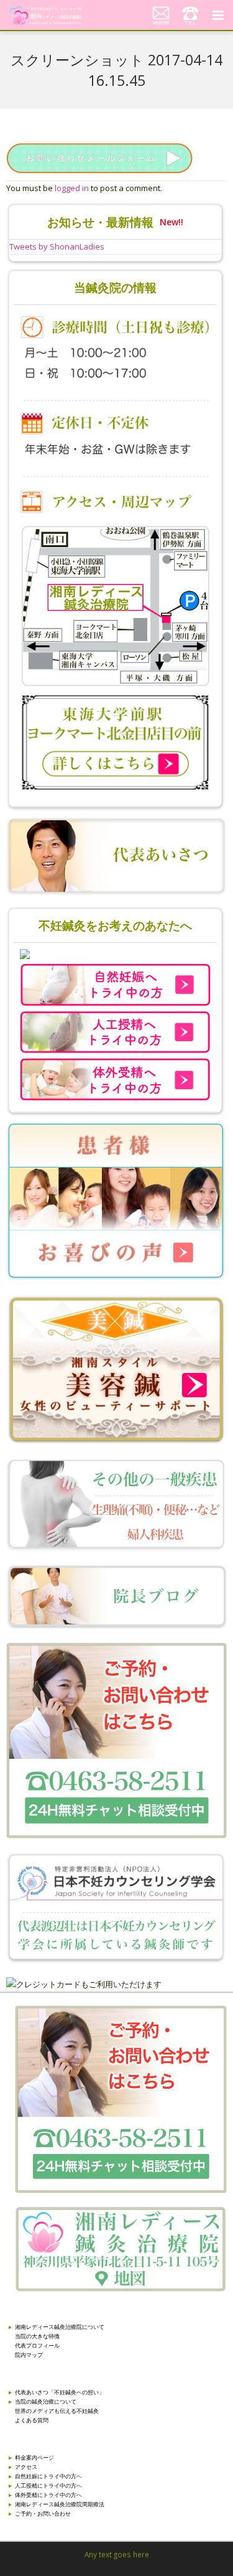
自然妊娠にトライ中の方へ (48, 2476)
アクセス (26, 2467)
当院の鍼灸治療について (46, 2401)
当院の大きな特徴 (37, 2336)
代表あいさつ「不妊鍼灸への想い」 (60, 2392)
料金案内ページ (34, 2457)
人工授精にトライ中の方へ (48, 2485)
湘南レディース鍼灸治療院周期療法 (60, 2504)
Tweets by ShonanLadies (57, 246)
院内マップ (29, 2355)
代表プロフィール (37, 2345)
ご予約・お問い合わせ (43, 2513)
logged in (72, 188)
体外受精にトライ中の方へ (48, 2495)
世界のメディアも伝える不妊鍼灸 (57, 2411)
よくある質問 (32, 2420)
